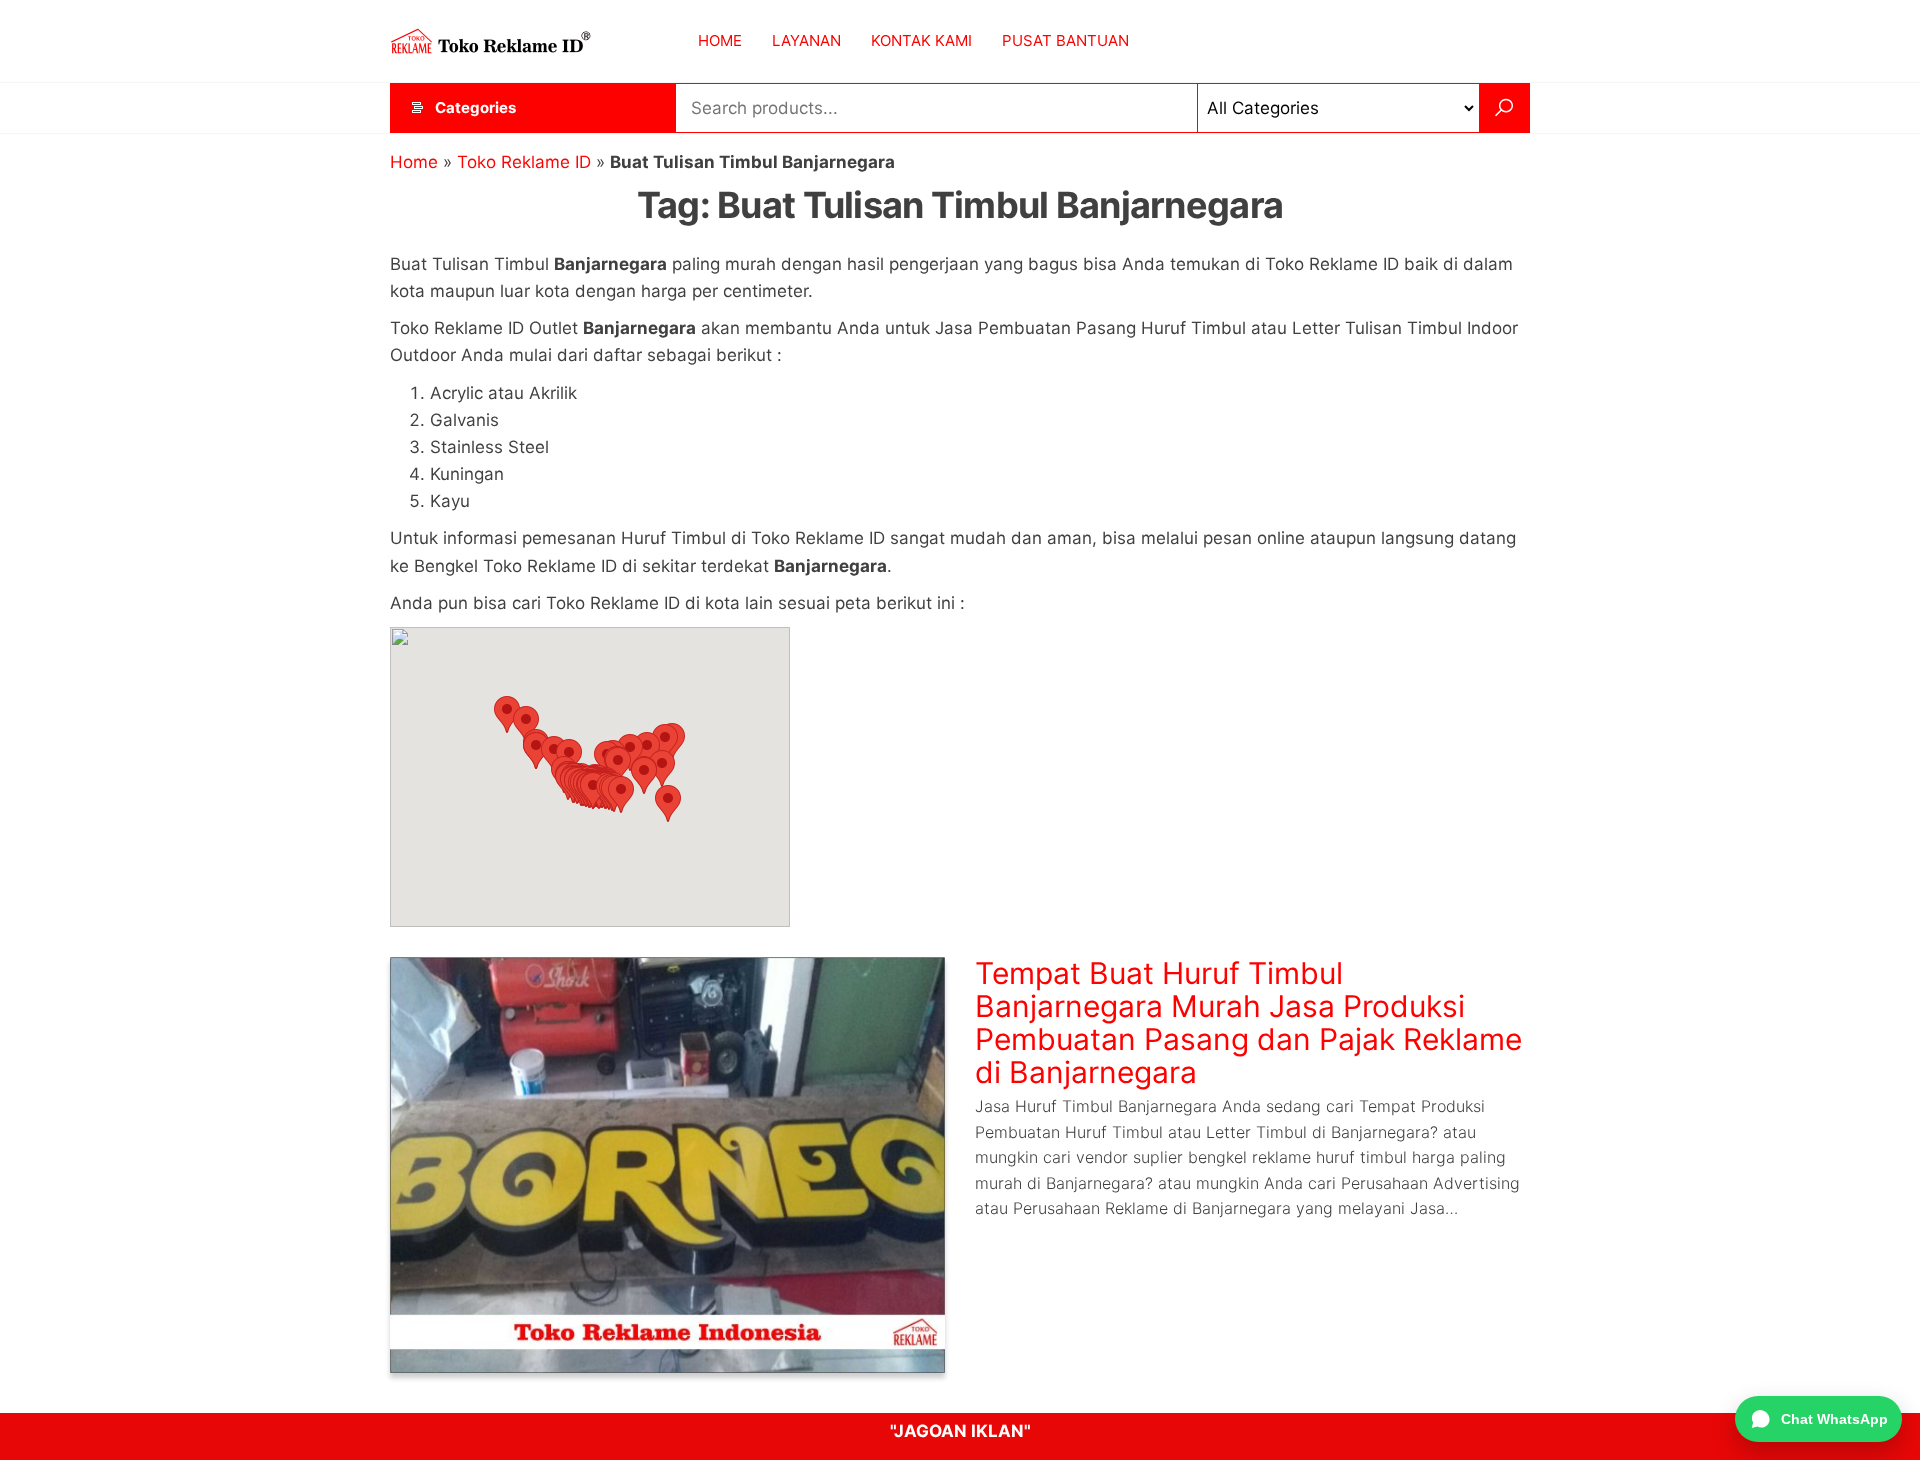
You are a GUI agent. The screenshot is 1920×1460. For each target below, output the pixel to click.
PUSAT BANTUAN (1065, 40)
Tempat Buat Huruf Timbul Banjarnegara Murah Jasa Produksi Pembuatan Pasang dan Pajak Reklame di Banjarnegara (1248, 1022)
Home (414, 162)
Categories (475, 107)
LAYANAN (806, 40)
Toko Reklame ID (524, 162)
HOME (720, 40)
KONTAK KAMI (921, 40)
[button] (507, 714)
